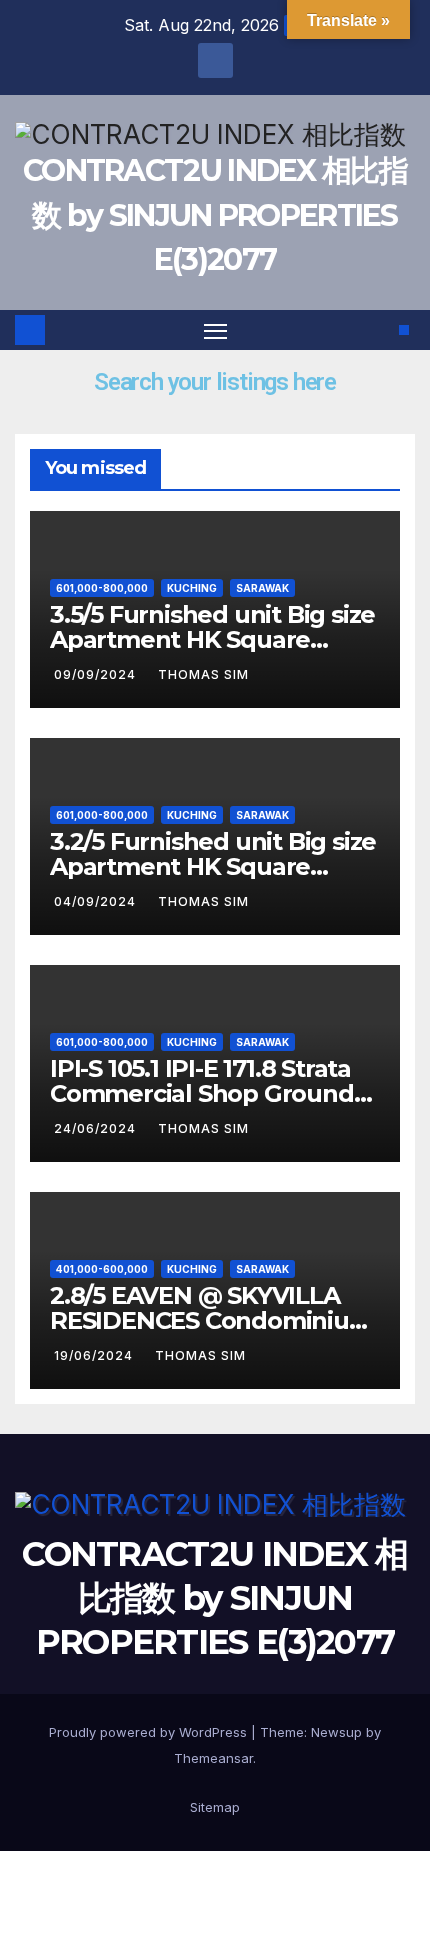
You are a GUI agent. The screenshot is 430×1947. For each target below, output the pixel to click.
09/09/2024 (97, 674)
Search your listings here (215, 382)
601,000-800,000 (102, 588)
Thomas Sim (203, 674)
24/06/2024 (97, 1128)
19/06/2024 (95, 1355)
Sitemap (215, 1807)
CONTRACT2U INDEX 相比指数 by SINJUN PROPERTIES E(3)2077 (215, 214)
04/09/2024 (97, 901)
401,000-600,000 (102, 1269)
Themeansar (213, 1758)
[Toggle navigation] (216, 330)
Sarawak (262, 588)
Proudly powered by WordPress (150, 1732)
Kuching (192, 588)
